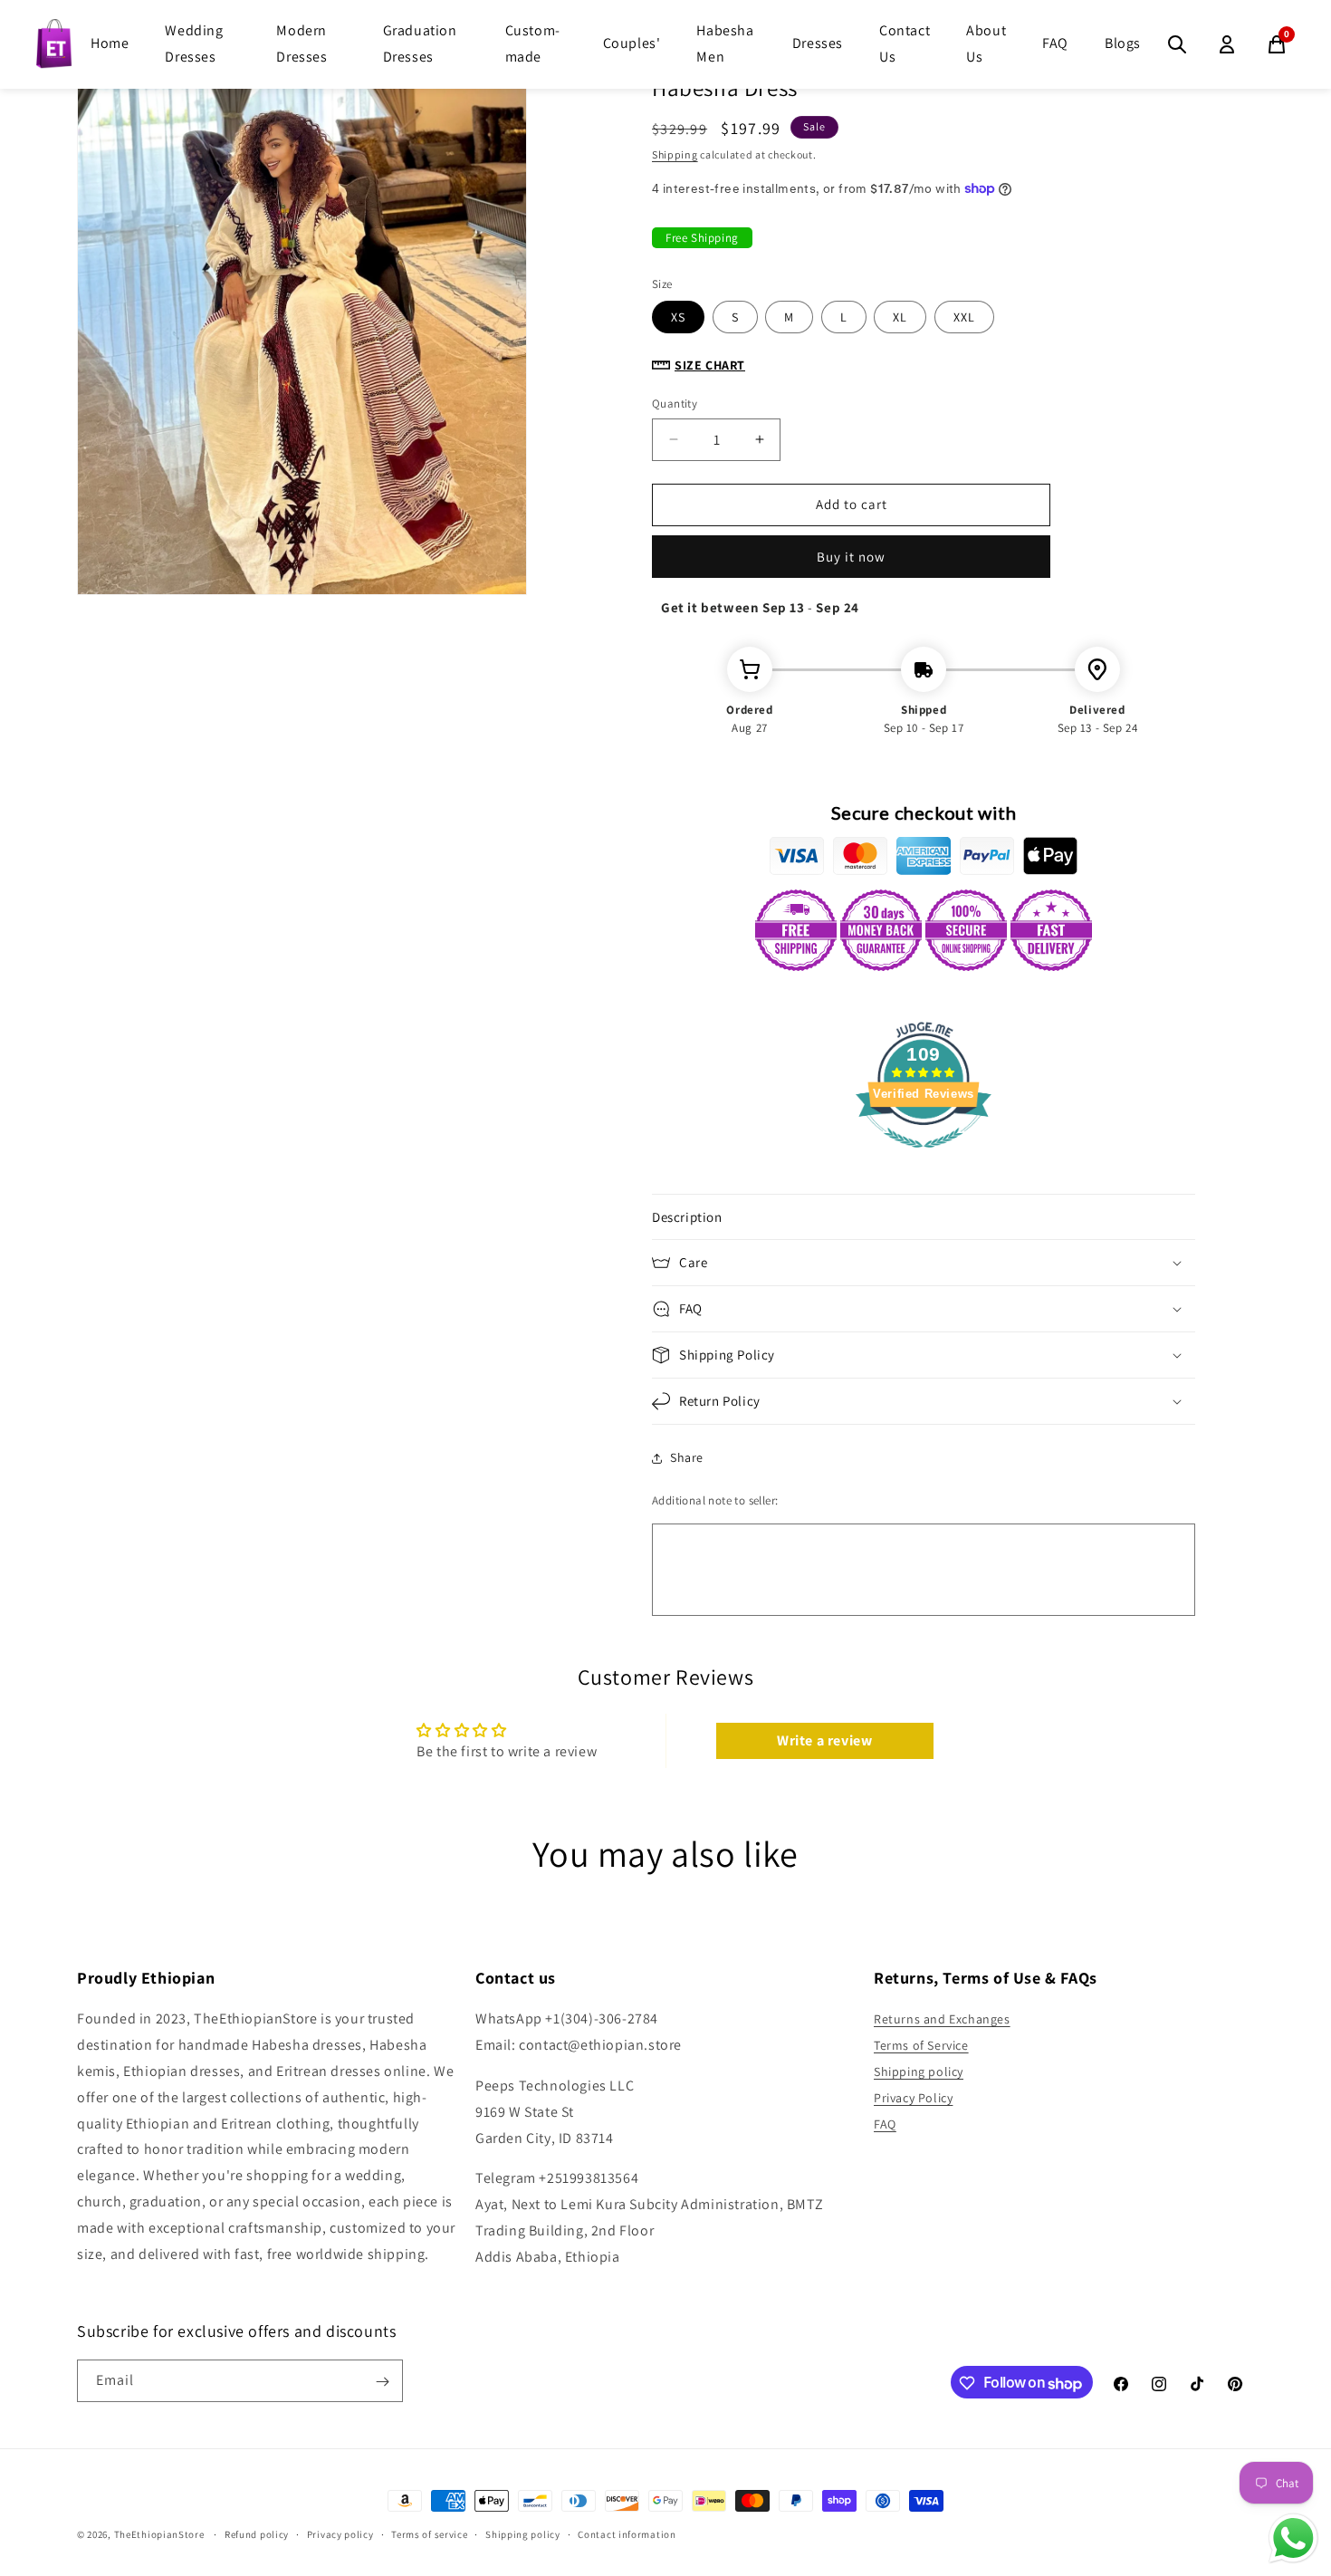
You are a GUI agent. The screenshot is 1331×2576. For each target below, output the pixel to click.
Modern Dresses (302, 43)
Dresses (818, 43)
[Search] (1177, 44)
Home (110, 43)
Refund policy (257, 2534)
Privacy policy (340, 2534)
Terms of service (429, 2534)
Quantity (675, 404)
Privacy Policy (913, 2098)
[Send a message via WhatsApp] (1293, 2538)
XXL (964, 317)
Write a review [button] (824, 1740)
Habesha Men (725, 43)
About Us (986, 43)
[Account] (1227, 44)
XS (678, 317)
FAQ (1055, 43)
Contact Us (905, 43)
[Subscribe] (382, 2382)
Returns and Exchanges (942, 2020)
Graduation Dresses (420, 43)
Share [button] (687, 1457)
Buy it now (851, 557)
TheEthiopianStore (159, 2534)
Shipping (675, 154)
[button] (924, 1217)
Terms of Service (921, 2045)
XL (900, 317)
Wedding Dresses (194, 43)
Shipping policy (919, 2071)
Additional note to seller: (715, 1500)
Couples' (632, 43)
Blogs (1123, 43)
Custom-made (533, 43)
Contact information (627, 2534)
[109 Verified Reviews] (924, 1157)
